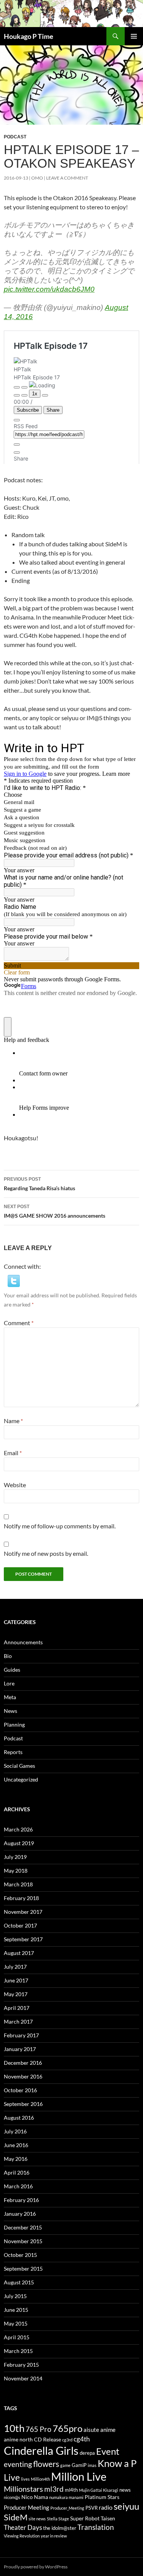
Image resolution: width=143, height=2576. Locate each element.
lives (25, 2479)
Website (15, 1485)
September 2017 (23, 1939)
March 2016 (18, 2186)
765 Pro (39, 2429)
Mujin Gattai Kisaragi (99, 2490)
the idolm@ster (60, 2528)
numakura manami (66, 2497)
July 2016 (15, 2131)
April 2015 (17, 2337)
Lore (9, 1683)
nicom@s (12, 2497)
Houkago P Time (29, 36)
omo (37, 178)
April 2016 (17, 2172)
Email (13, 1453)
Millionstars (23, 2489)
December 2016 (23, 2063)
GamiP (79, 2465)
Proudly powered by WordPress (36, 2567)
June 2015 (16, 2310)
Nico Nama (35, 2497)
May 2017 (16, 1994)
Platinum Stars (102, 2497)
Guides (12, 1670)
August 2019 (19, 1843)
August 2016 (19, 2118)
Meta (10, 1697)
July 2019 (15, 1857)
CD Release (47, 2439)
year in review (54, 2536)
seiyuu (126, 2506)
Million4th (40, 2479)
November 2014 (23, 2378)
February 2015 (21, 2365)
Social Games (19, 1766)
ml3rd (54, 2489)
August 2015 (19, 2282)
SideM (16, 2517)
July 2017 (15, 1967)
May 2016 (16, 2159)
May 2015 (16, 2323)
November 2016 (23, 2076)
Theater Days (23, 2527)
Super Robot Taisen (93, 2518)
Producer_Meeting (67, 2508)
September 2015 (23, 2269)
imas (92, 2465)
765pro (67, 2428)
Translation (96, 2527)
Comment (19, 1323)
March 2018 (18, 1884)
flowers (46, 2464)
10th (14, 2428)
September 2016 (23, 2104)
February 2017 (21, 2035)
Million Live (79, 2476)
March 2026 (18, 1829)
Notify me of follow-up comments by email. (60, 1526)
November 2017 (23, 1912)
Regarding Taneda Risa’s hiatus (39, 1184)
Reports (13, 1752)
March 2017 (18, 2021)
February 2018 (21, 1898)
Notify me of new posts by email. (46, 1553)
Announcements (23, 1642)
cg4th (82, 2439)
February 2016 (21, 2200)
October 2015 (20, 2255)
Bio (8, 1656)
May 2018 (16, 1871)
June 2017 (16, 1980)
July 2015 (15, 2296)
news (125, 2490)
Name (13, 1421)
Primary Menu (134, 36)
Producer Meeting (27, 2507)
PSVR (92, 2508)
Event (108, 2451)
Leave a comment (67, 178)
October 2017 (20, 1925)
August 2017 (19, 1953)
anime (108, 2430)
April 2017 (17, 2008)
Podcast (15, 137)
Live (12, 2477)
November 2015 (23, 2241)
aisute (91, 2430)
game (65, 2465)
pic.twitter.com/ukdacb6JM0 (49, 289)
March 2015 (18, 2351)
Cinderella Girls (41, 2450)
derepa (87, 2453)
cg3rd (67, 2440)
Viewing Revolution (22, 2536)
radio (106, 2507)
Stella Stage (58, 2519)
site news (37, 2519)
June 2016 (16, 2145)
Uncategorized (21, 1779)
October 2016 (20, 2090)
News (10, 1711)
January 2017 (20, 2049)
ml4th (71, 2490)
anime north (18, 2439)
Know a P (117, 2463)
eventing (18, 2464)
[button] (14, 1280)
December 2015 (23, 2227)
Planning (14, 1725)
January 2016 (20, 2214)
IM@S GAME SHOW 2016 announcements (55, 1211)
